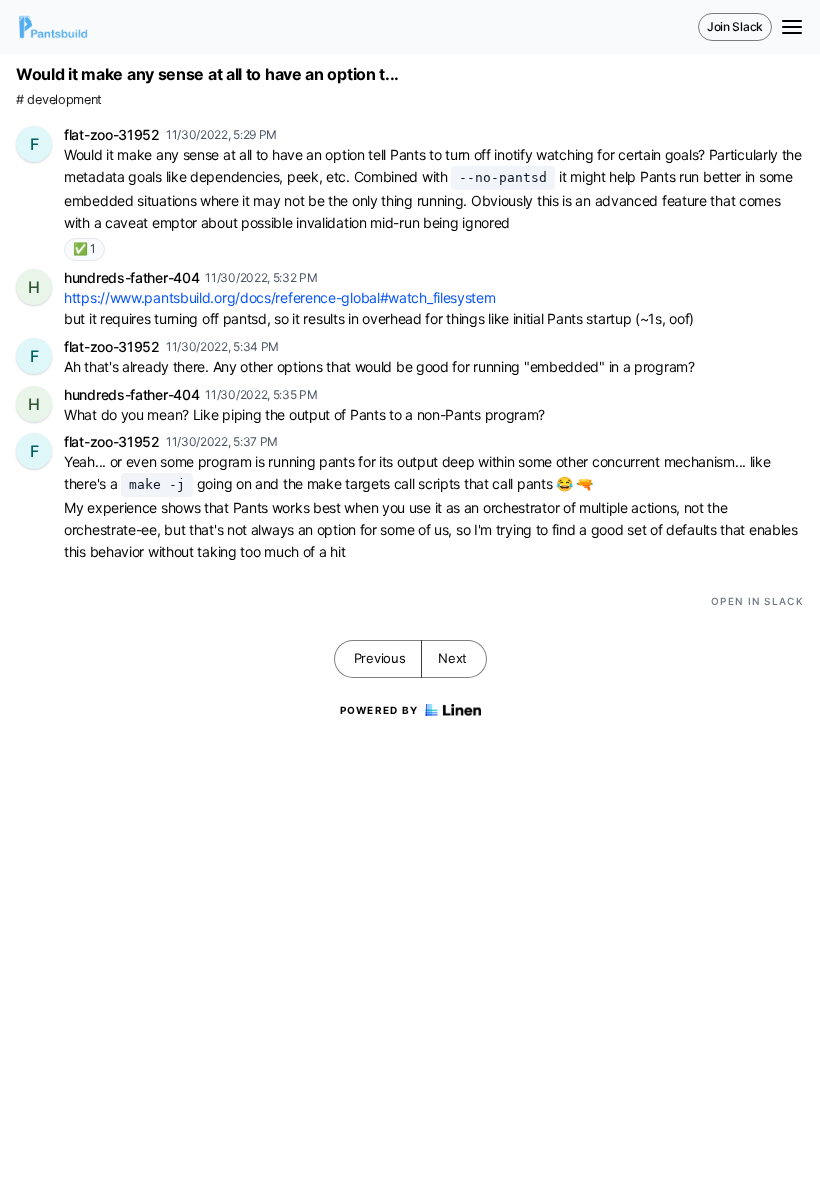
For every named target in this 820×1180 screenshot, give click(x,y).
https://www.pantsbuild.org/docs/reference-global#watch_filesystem (280, 297)
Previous (380, 658)
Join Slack (735, 26)
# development (59, 99)
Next (452, 658)
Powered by (379, 710)
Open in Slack (757, 601)
